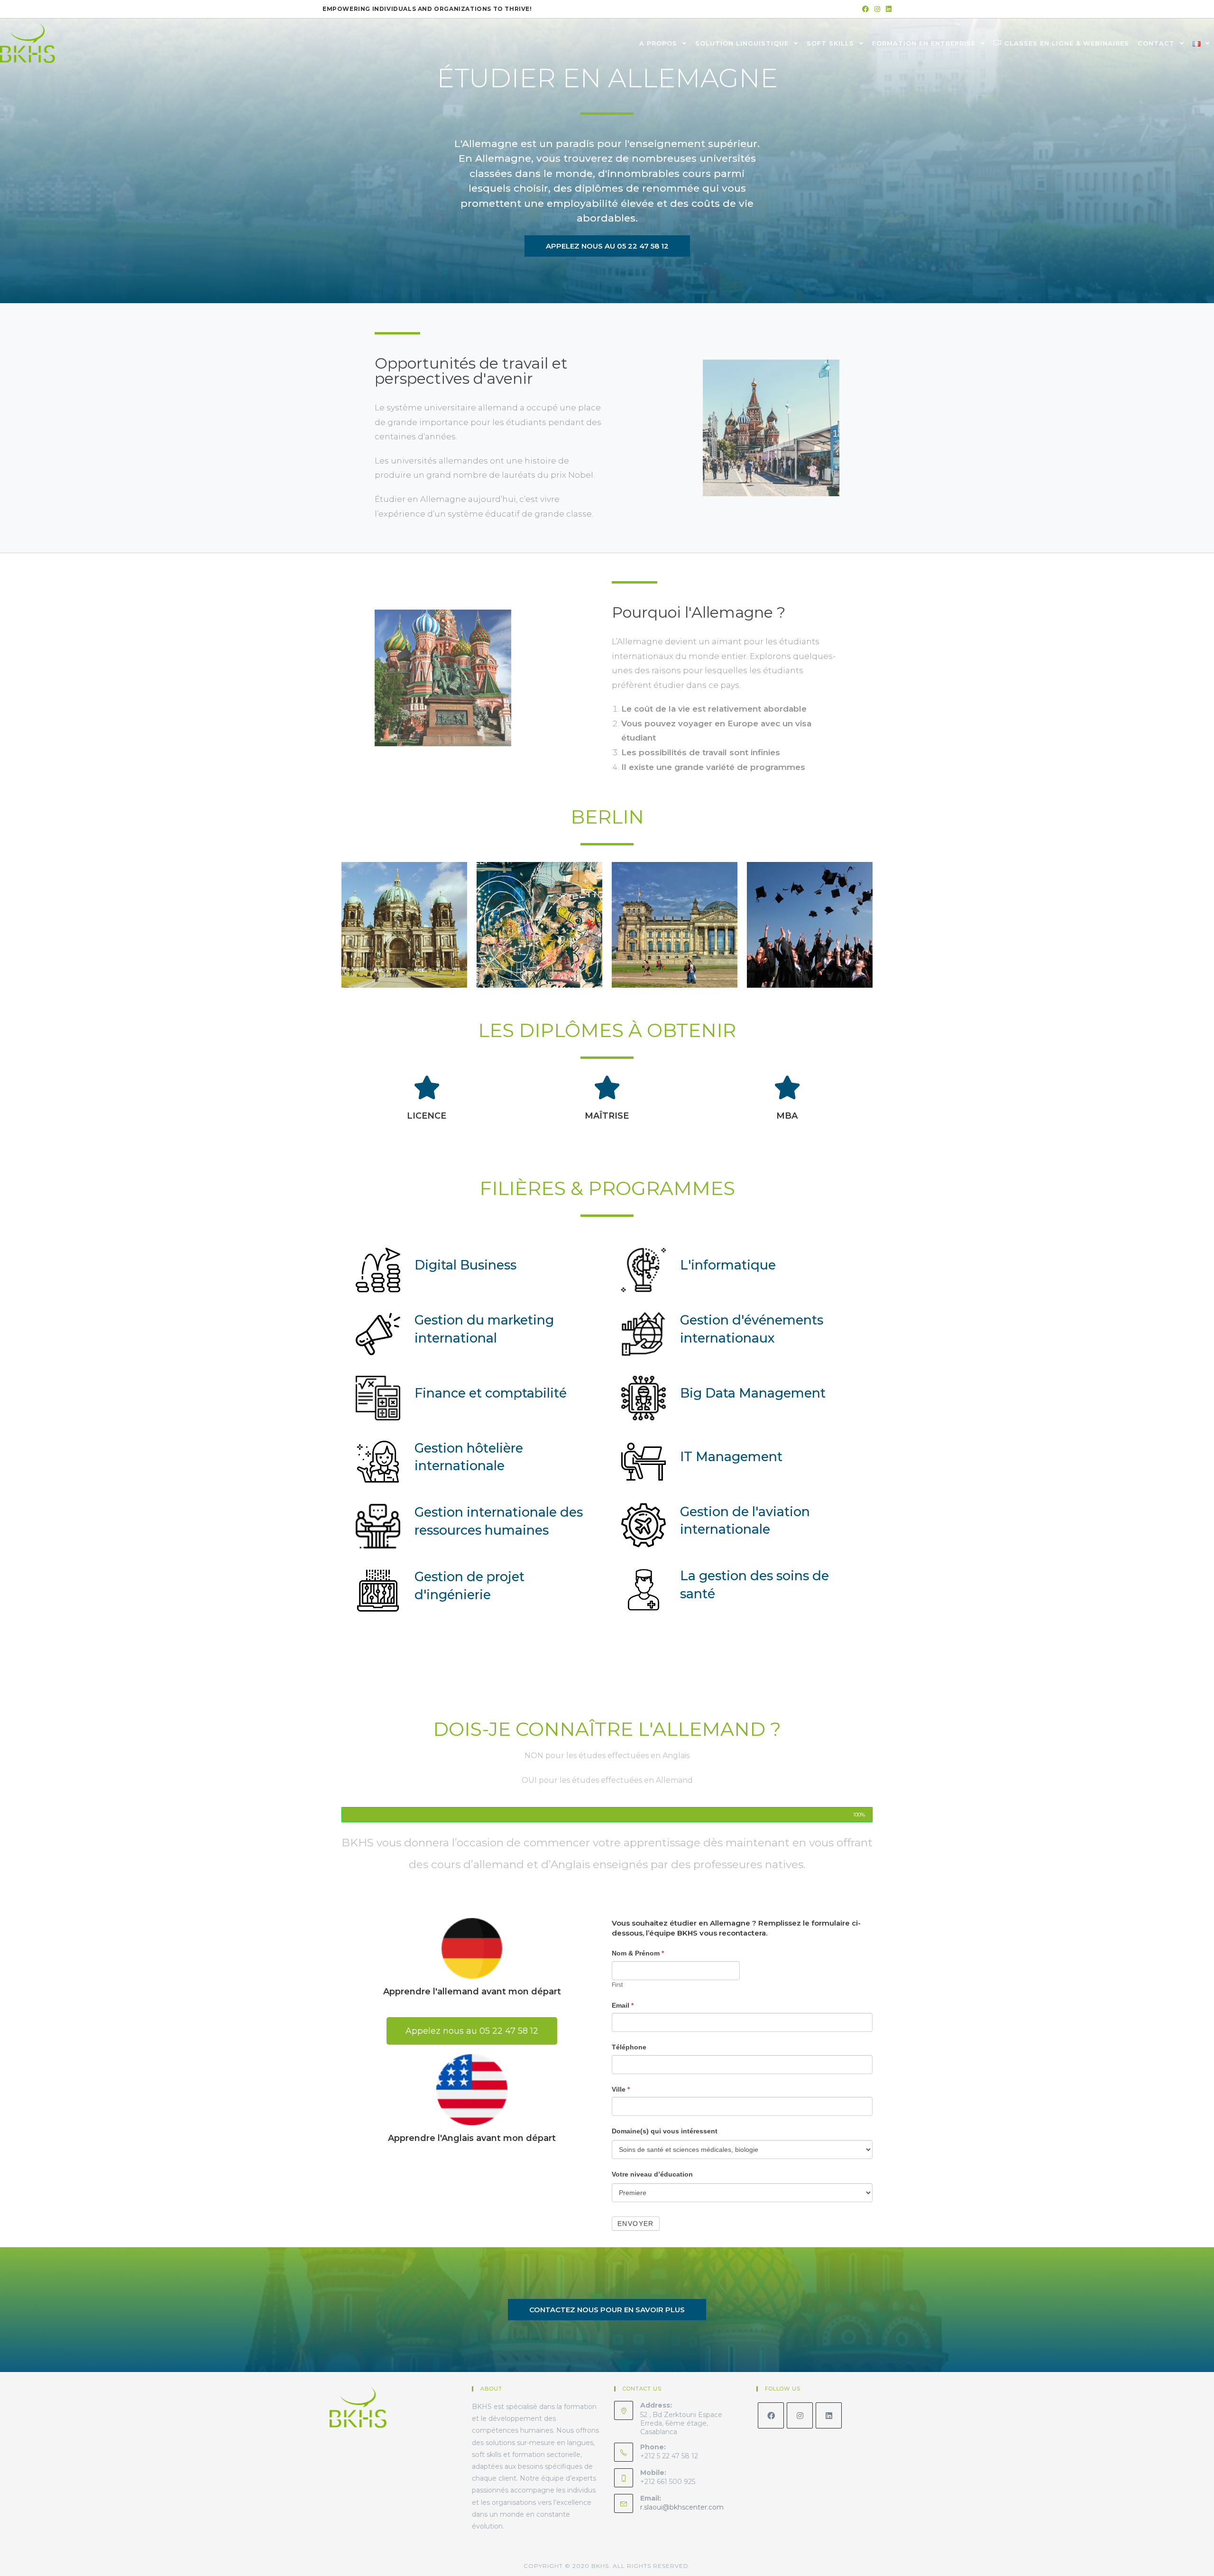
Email (623, 2005)
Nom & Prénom (638, 1953)
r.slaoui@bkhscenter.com (682, 2507)
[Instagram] (800, 2415)
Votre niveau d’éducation (652, 2174)
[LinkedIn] (829, 2415)
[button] (607, 246)
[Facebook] (771, 2415)
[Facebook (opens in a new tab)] (865, 9)
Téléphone (629, 2047)
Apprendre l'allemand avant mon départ (472, 1992)
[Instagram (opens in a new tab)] (877, 9)
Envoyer (636, 2224)
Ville (621, 2089)
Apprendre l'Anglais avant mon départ (472, 2138)
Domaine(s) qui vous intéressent (665, 2131)
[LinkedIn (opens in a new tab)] (887, 9)
